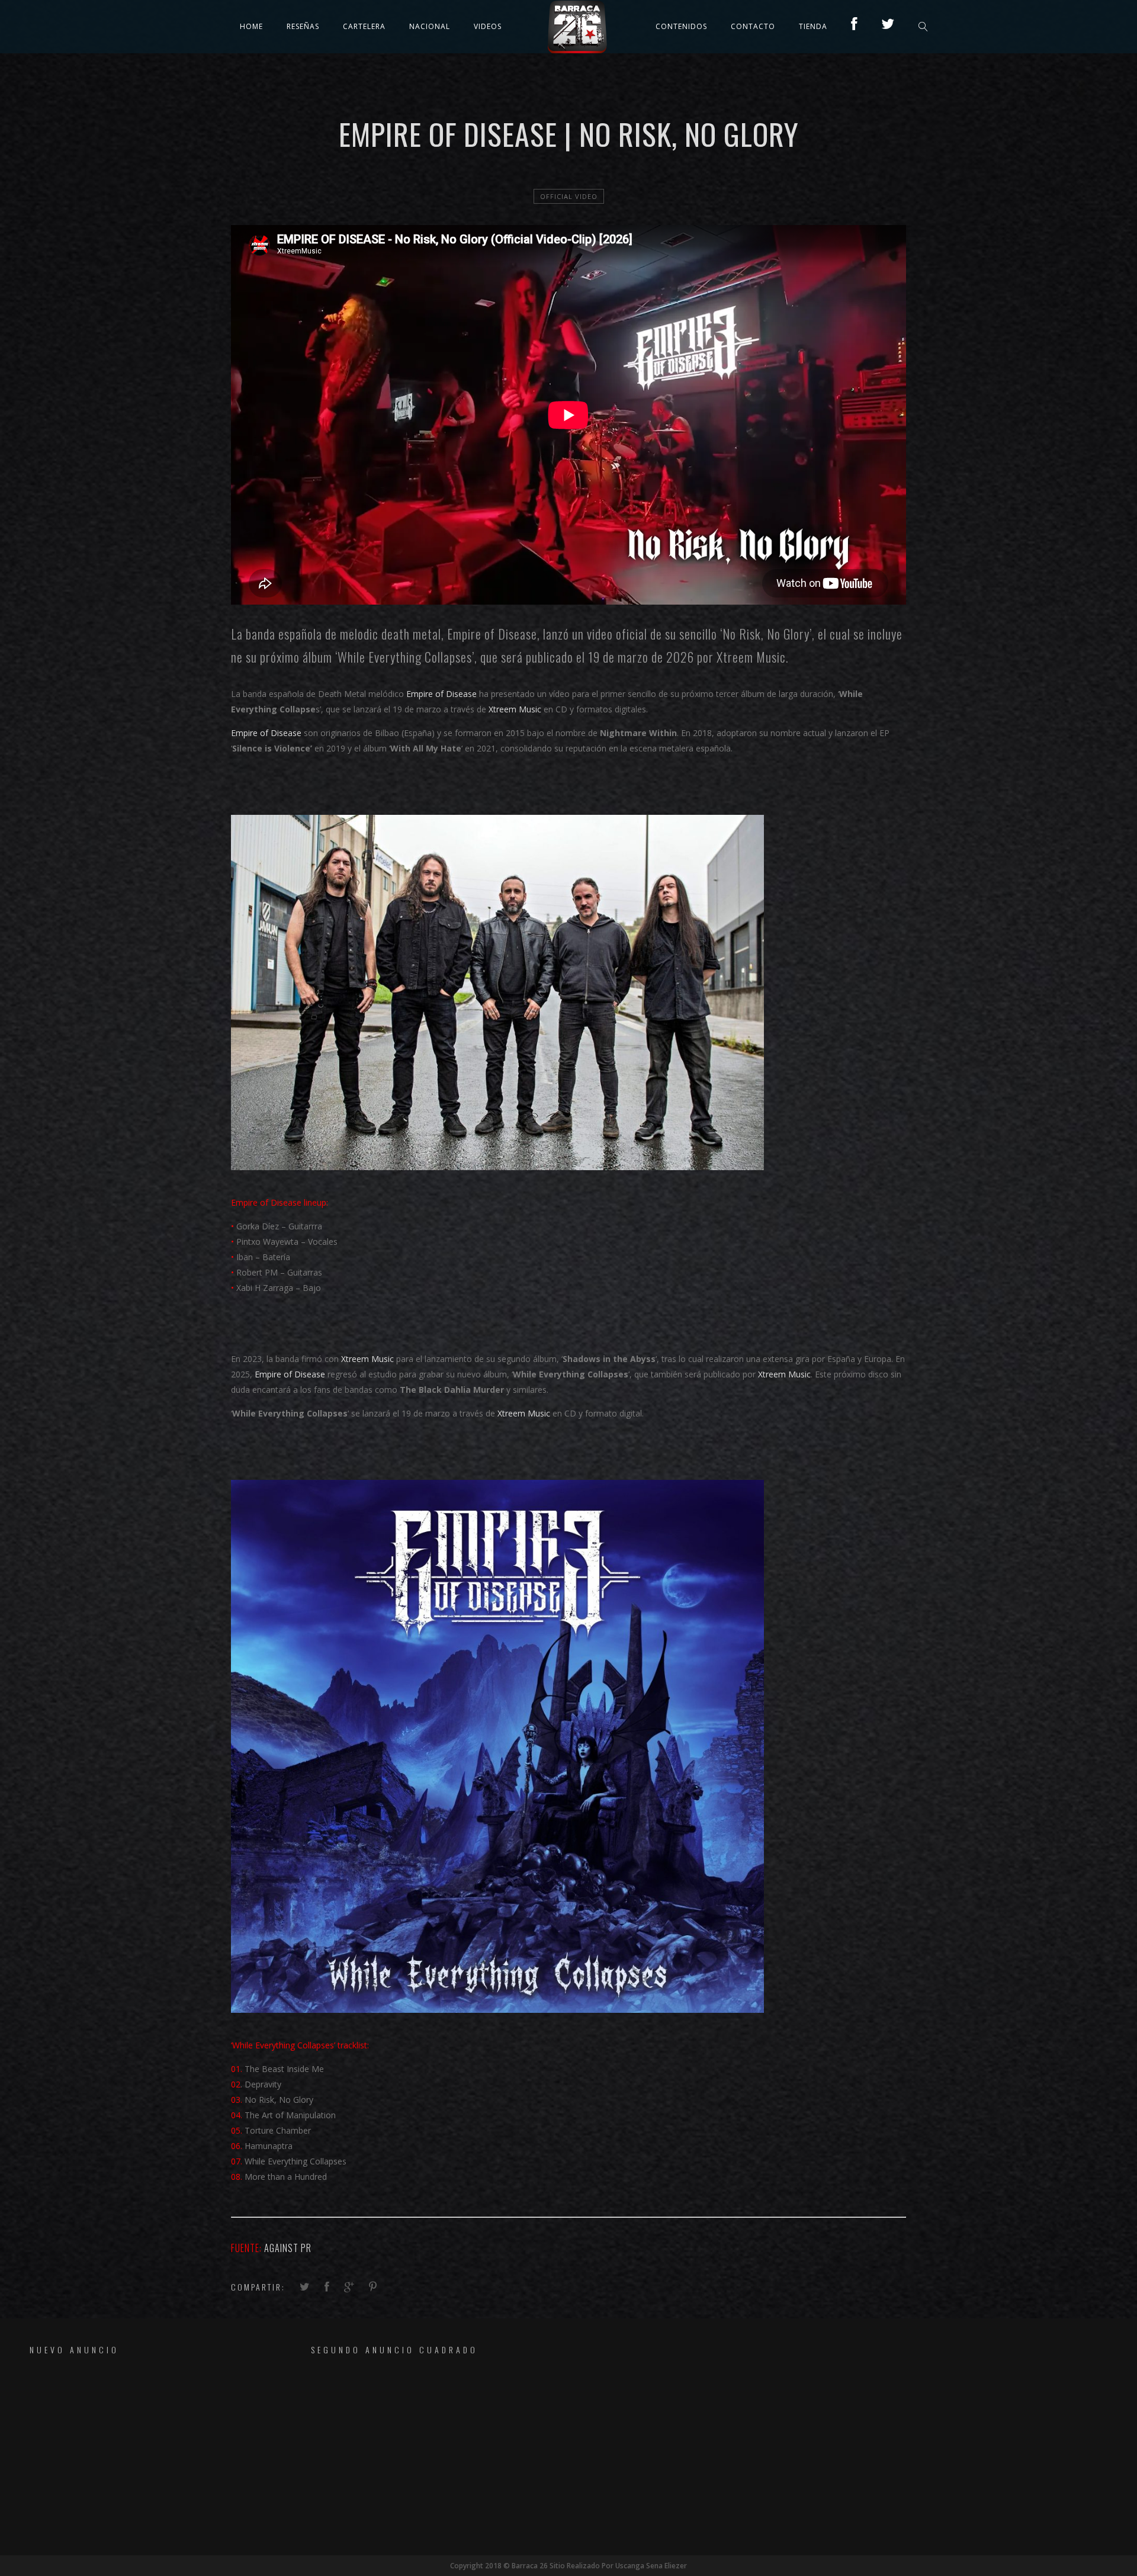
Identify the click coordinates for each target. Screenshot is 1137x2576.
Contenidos (681, 26)
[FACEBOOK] (854, 26)
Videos (488, 26)
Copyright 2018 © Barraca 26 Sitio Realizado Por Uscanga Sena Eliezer (568, 2566)
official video (569, 196)
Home (251, 26)
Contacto (753, 26)
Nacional (430, 26)
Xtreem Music (751, 657)
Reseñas (303, 26)
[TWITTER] (888, 26)
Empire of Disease (491, 634)
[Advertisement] (133, 2455)
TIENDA (813, 26)
